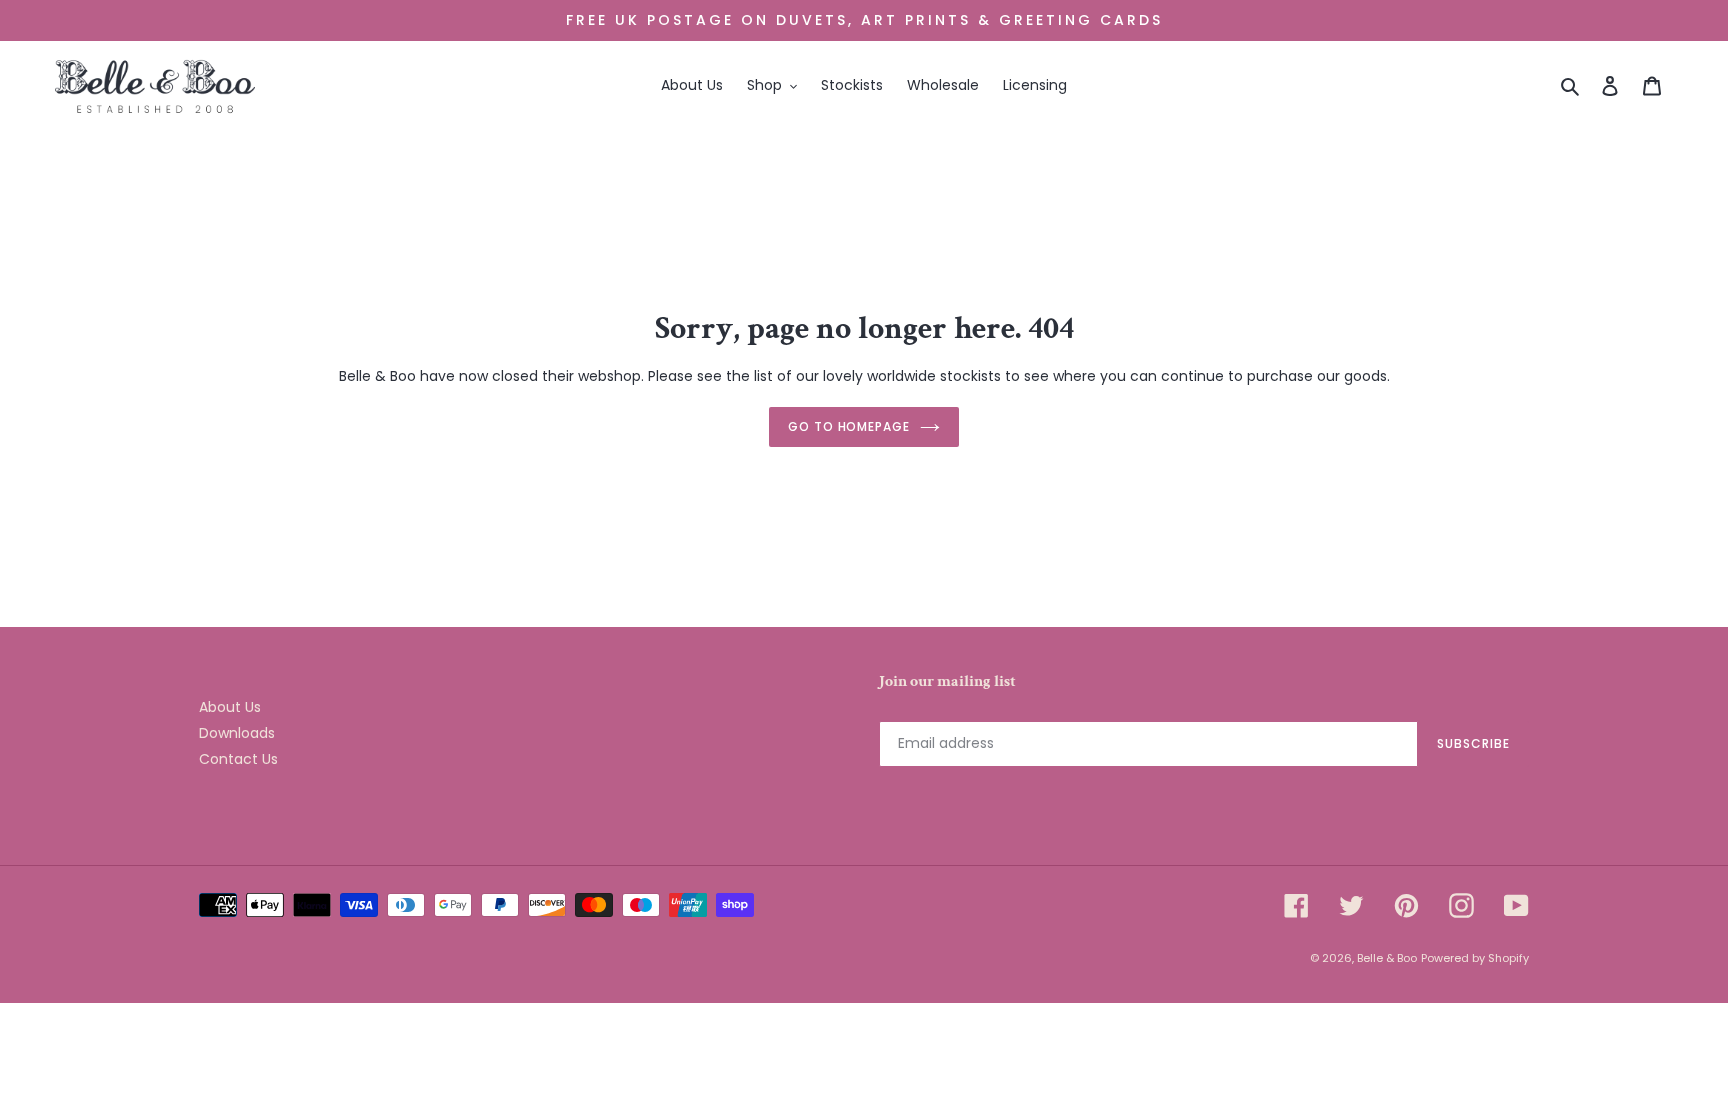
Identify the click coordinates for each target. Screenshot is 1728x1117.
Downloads (237, 733)
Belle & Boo (1387, 958)
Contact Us (238, 759)
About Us (230, 707)
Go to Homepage (849, 426)
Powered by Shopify (1475, 958)
